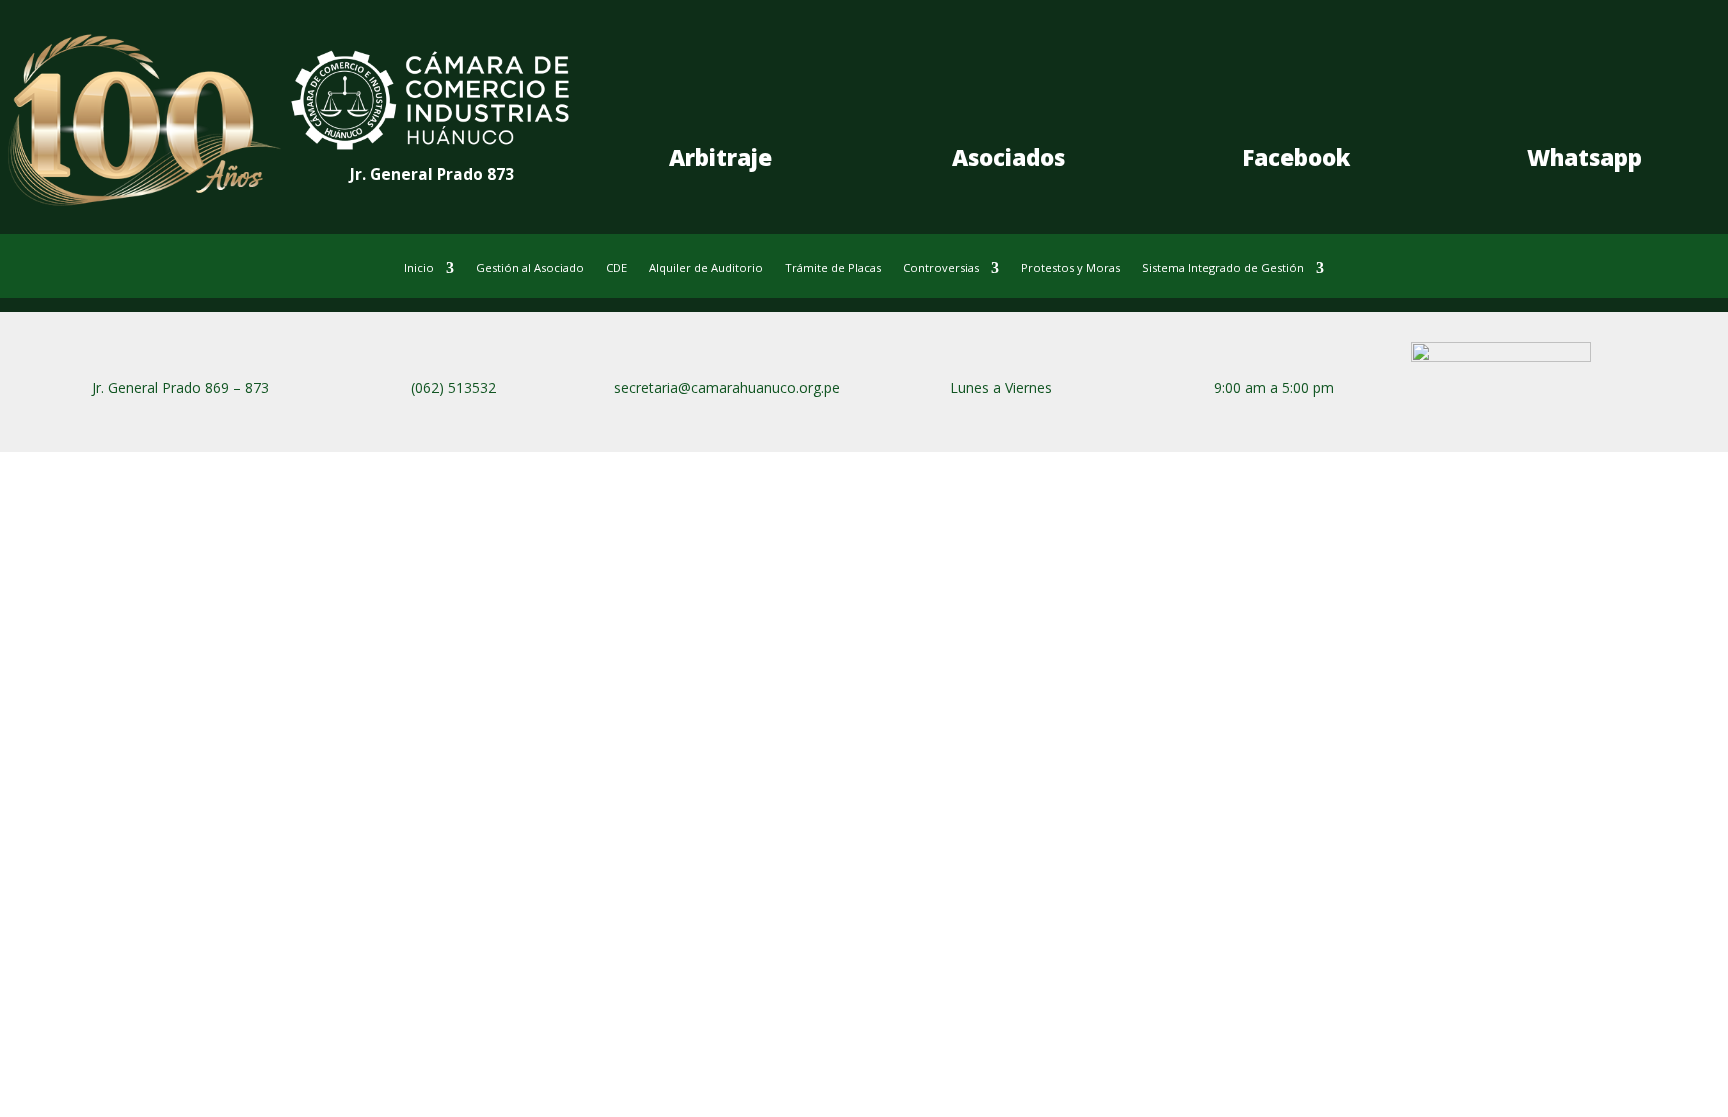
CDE (616, 268)
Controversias (941, 268)
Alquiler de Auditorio (706, 268)
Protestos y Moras (1070, 268)
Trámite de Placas (833, 268)
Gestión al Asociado (530, 268)
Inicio (419, 268)
